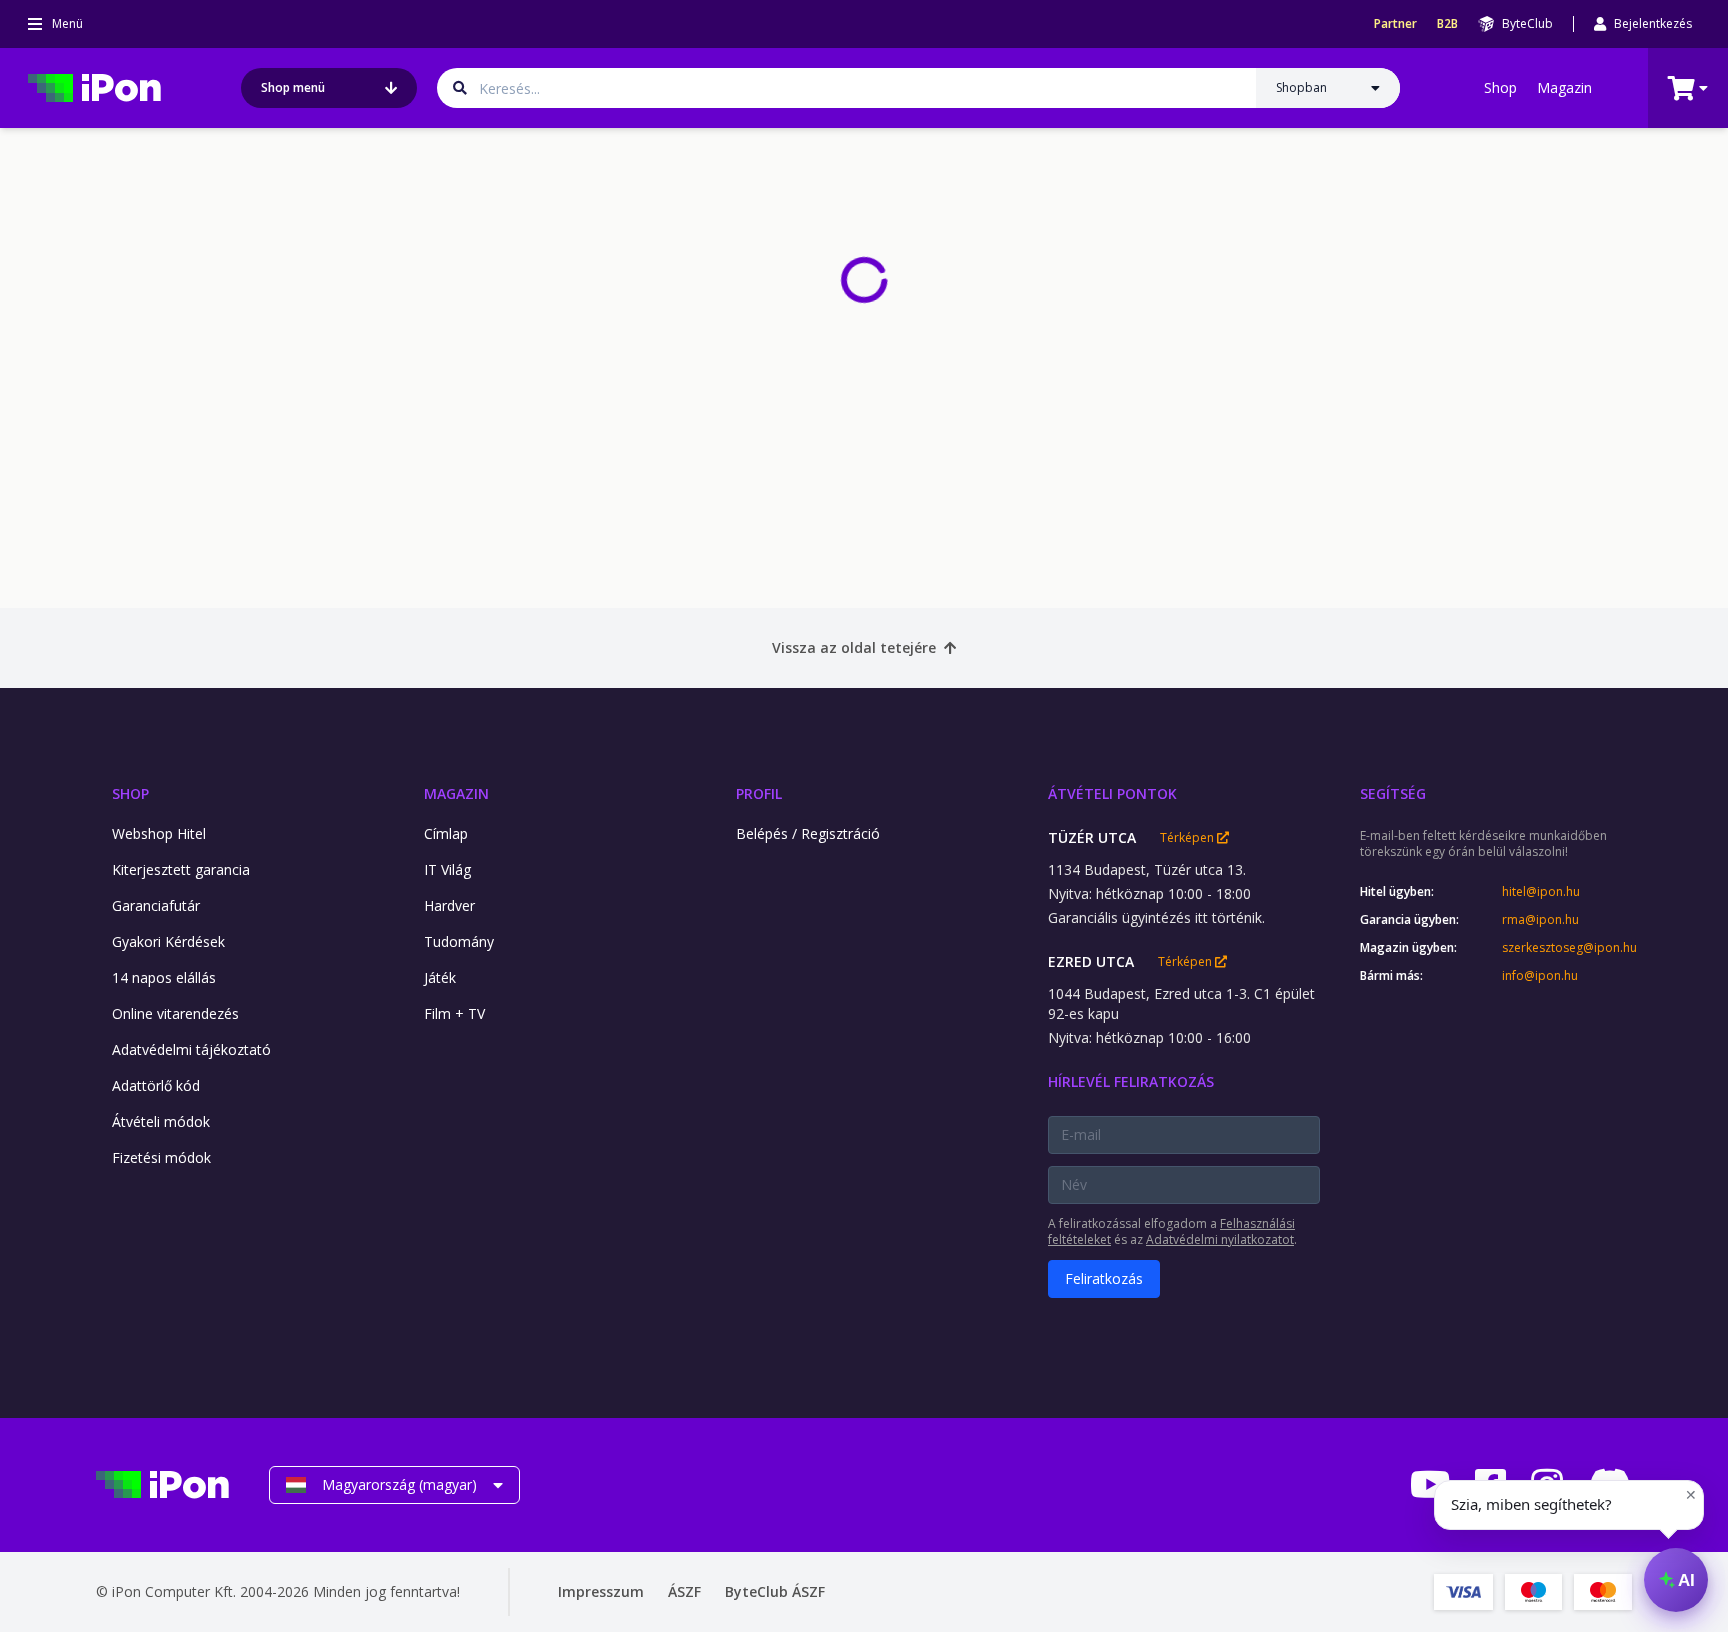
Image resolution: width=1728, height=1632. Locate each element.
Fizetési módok (161, 1157)
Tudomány (459, 941)
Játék (440, 977)
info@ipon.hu (1540, 976)
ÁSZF (684, 1591)
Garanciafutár (156, 905)
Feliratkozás (1104, 1278)
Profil (759, 793)
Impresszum (601, 1591)
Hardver (449, 905)
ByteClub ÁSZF (775, 1591)
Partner (1395, 24)
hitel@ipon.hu (1541, 892)
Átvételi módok (161, 1121)
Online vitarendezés (175, 1013)
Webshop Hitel (159, 833)
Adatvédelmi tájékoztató (191, 1049)
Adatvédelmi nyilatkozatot (1220, 1239)
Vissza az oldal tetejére (854, 647)
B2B (1447, 24)
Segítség (1393, 793)
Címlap (446, 833)
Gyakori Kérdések (168, 941)
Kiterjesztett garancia (181, 869)
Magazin (1564, 87)
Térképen (1188, 838)
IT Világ (447, 869)
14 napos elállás (164, 977)
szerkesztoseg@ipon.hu (1567, 948)
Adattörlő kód (156, 1085)
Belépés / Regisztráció (808, 833)
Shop (1500, 87)
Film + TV (454, 1013)
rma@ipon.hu (1540, 920)
